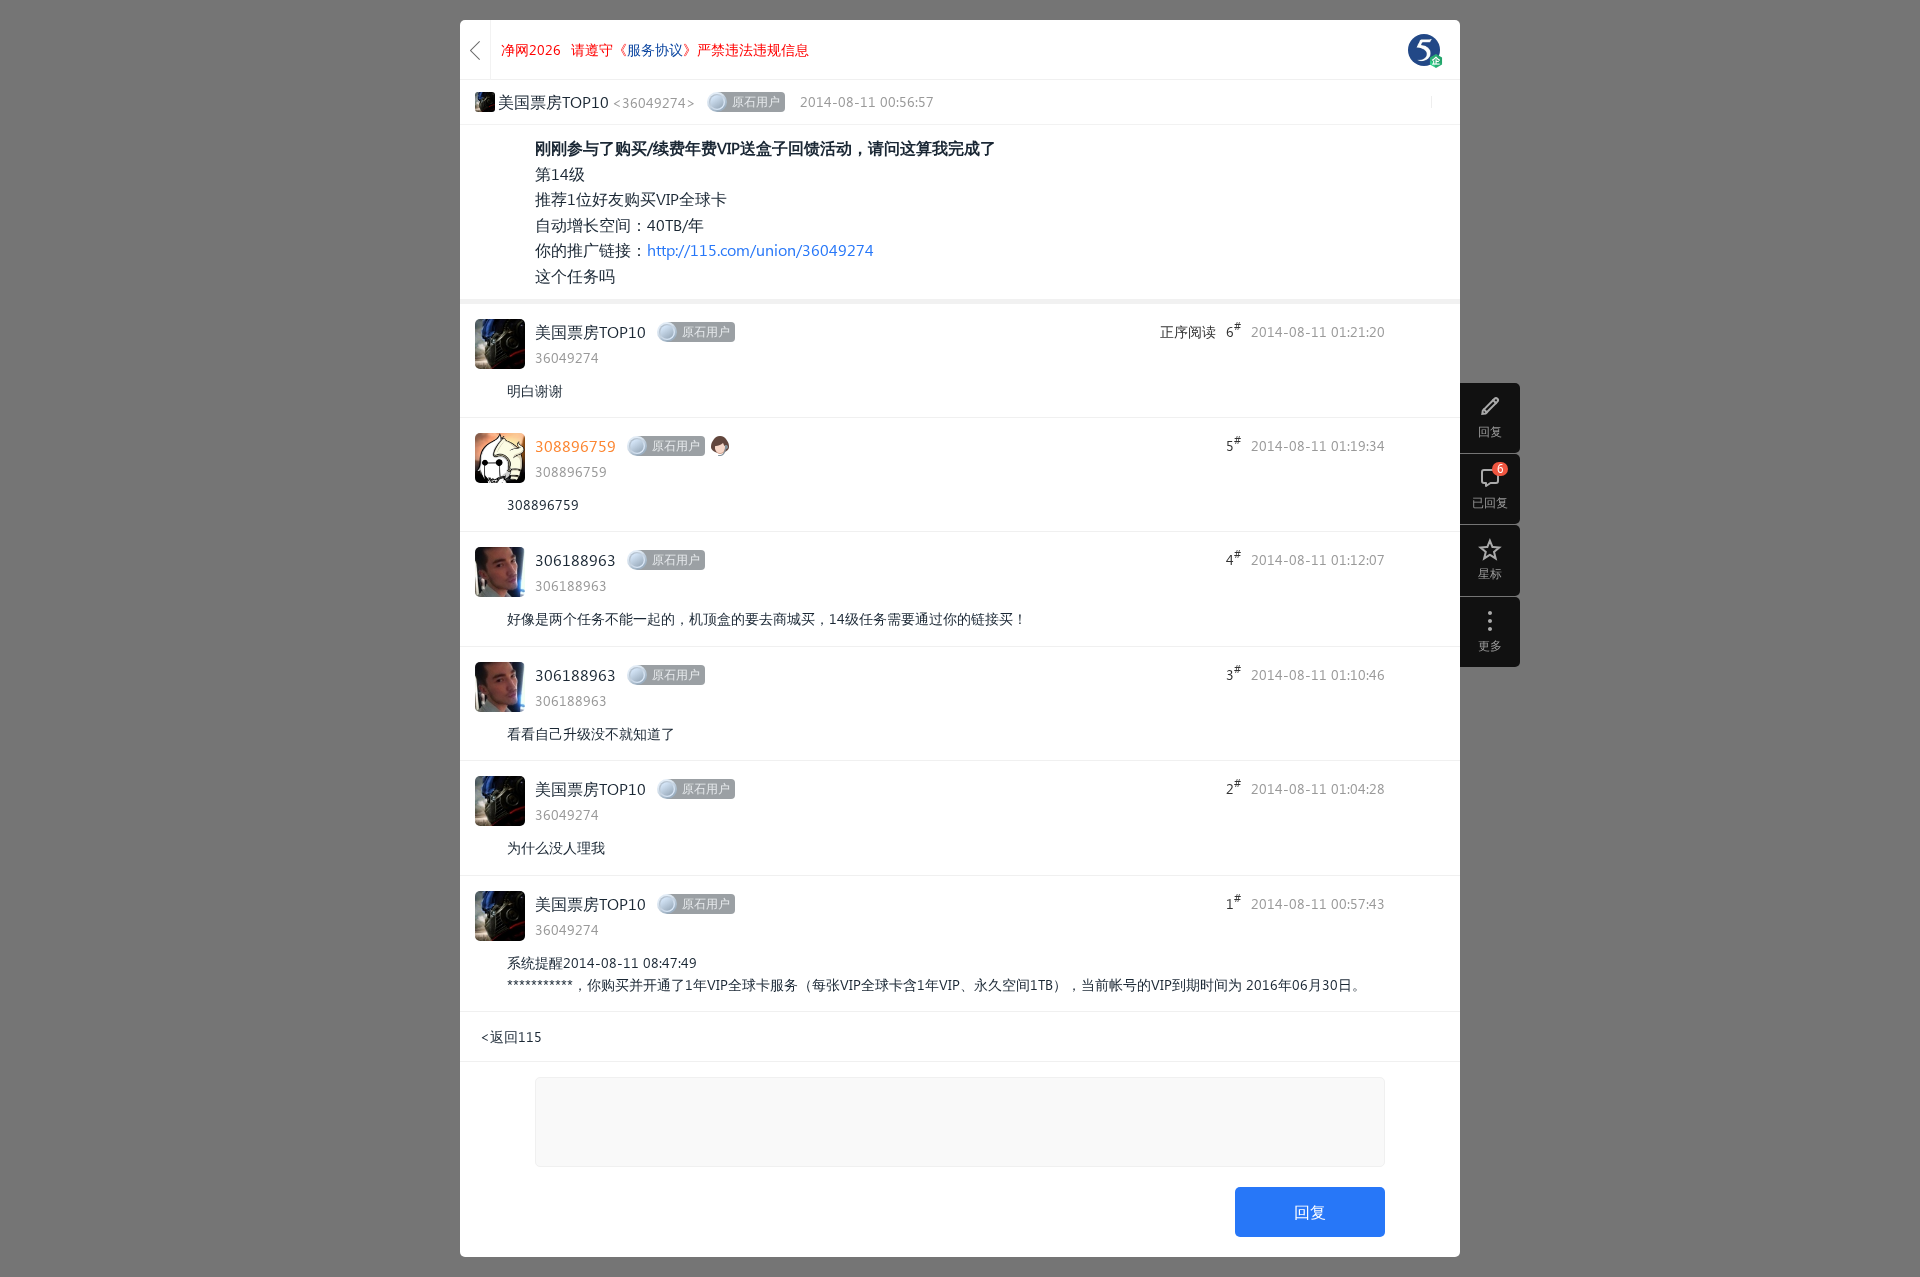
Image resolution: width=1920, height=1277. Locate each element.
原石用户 (756, 101)
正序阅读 (1188, 331)
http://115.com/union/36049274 (760, 249)
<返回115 (511, 1036)
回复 (1310, 1211)
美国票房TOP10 (590, 331)
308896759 (575, 445)
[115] (1424, 50)
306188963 (575, 559)
